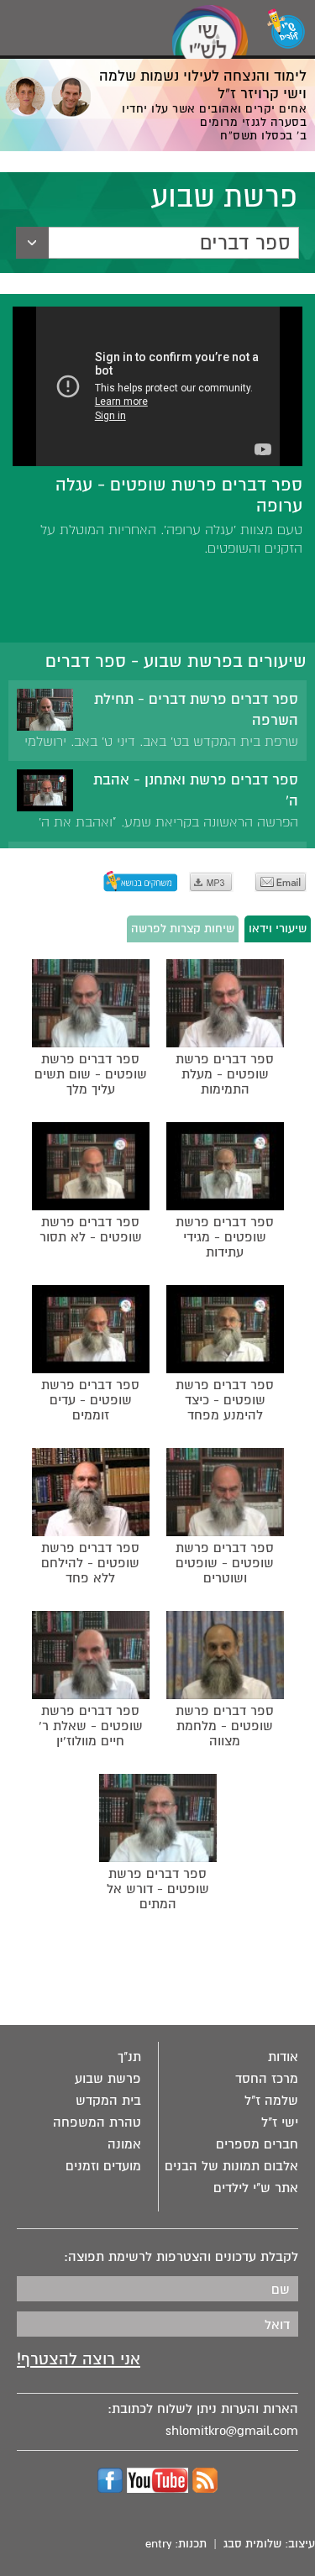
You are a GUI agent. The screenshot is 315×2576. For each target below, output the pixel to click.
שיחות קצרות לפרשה (183, 929)
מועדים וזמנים (103, 2166)
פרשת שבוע (108, 2079)
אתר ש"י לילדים (256, 2188)
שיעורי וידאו (278, 929)
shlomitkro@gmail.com (232, 2431)
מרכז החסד (267, 2079)
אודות (283, 2057)
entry (158, 2544)
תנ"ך (129, 2057)
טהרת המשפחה (97, 2122)
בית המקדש (108, 2101)
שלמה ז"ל (271, 2101)
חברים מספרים (257, 2144)
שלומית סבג (252, 2544)
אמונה (124, 2144)
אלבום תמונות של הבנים (231, 2166)
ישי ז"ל (280, 2122)
